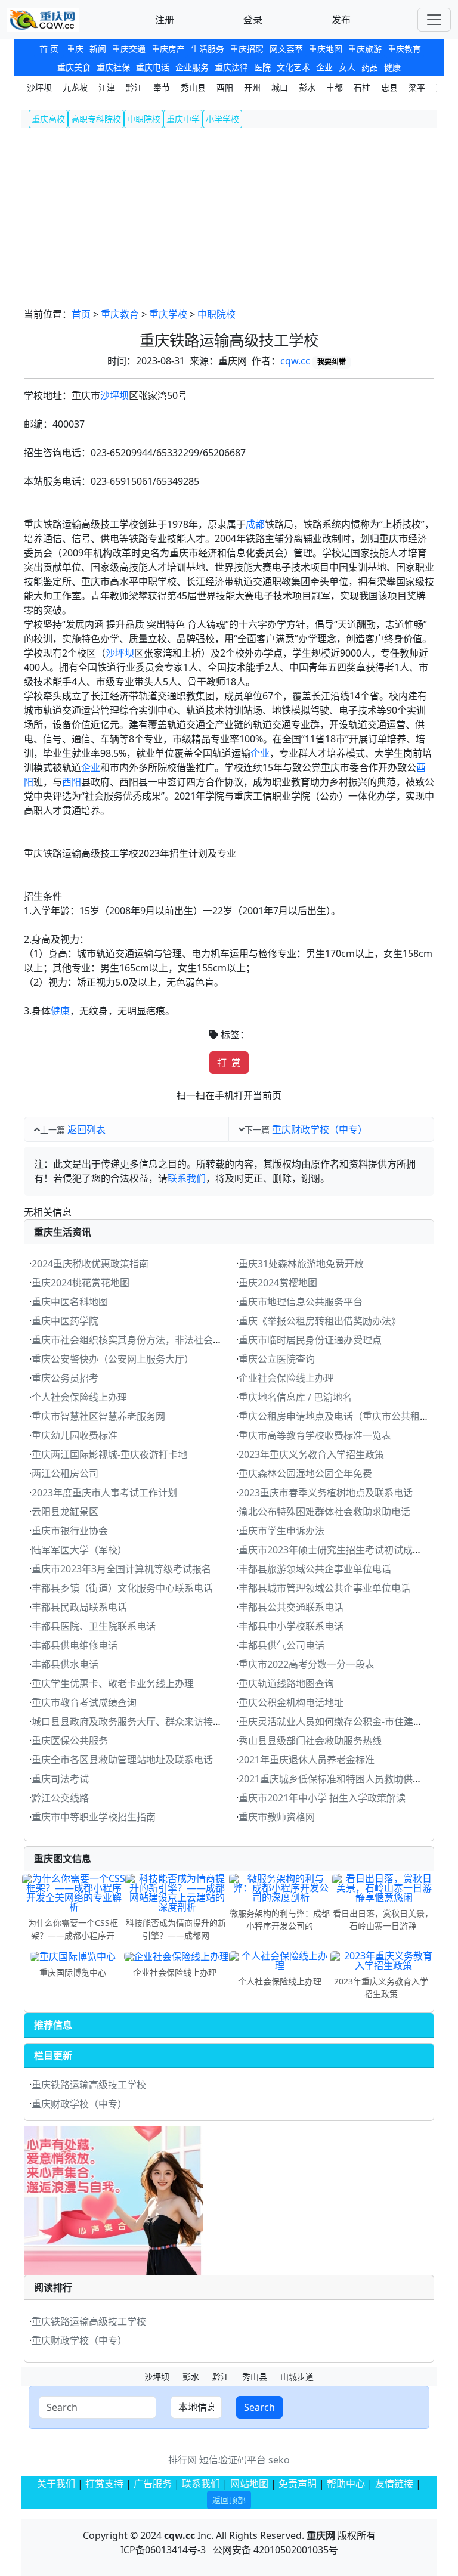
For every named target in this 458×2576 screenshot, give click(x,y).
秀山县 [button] (193, 87)
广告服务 (153, 2484)
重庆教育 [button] (404, 49)
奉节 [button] (162, 87)
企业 (260, 753)
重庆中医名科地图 (70, 1302)
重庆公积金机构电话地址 (291, 1702)
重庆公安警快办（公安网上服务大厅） (113, 1359)
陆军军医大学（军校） (79, 1550)
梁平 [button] (417, 87)
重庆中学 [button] (183, 119)
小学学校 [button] (222, 119)
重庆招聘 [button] (247, 49)
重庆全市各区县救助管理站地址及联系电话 (122, 1760)
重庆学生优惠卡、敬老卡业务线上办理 (113, 1683)
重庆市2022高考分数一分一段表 (307, 1664)
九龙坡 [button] (75, 87)
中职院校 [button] (144, 119)
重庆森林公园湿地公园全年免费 (305, 1473)
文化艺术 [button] (293, 67)
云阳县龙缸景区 (65, 1512)
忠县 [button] (389, 87)
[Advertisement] (229, 218)
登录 (253, 20)
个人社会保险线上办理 (79, 1397)
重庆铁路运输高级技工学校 (89, 2085)
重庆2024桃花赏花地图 (81, 1283)
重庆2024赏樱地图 (278, 1283)
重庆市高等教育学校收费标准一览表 (315, 1435)
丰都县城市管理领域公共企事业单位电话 (324, 1588)
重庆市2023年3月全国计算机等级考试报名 (121, 1569)
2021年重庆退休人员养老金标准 (307, 1760)
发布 (341, 20)
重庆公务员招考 (65, 1378)
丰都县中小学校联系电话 (291, 1626)
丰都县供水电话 (65, 1664)
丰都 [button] (335, 87)
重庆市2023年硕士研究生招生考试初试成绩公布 (340, 1550)
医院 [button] (262, 67)
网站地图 (249, 2484)
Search (259, 2407)
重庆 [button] (75, 49)
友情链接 (394, 2484)
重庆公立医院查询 (277, 1359)
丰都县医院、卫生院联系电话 (94, 1626)
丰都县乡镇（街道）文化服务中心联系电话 (122, 1588)
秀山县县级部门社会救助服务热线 (310, 1741)
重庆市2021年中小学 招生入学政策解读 (322, 1798)
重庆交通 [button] (129, 49)
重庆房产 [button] (168, 49)
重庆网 (321, 2535)
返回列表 (86, 1129)
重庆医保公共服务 (70, 1741)
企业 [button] (324, 67)
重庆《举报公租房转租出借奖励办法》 (320, 1321)
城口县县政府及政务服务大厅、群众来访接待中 (132, 1722)
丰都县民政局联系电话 (79, 1607)
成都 (255, 524)
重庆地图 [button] (326, 49)
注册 (165, 20)
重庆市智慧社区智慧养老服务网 (98, 1416)
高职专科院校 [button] (96, 119)
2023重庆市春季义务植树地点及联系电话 (326, 1493)
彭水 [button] (307, 87)
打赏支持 (106, 2484)
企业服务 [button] (192, 67)
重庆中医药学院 (65, 1321)
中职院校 (216, 314)
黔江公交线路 (60, 1798)
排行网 (182, 2460)
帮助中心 (346, 2484)
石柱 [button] (362, 87)
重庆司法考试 (60, 1779)
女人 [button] (347, 67)
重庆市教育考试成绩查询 (84, 1702)
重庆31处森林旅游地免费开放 (301, 1264)
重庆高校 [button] (48, 119)
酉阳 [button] (225, 87)
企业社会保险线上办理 (286, 1378)
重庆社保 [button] (113, 67)
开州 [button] (252, 87)
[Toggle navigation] (434, 20)
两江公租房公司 (65, 1473)
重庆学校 (168, 314)
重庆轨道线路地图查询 (286, 1683)
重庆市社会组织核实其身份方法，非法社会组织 (132, 1340)
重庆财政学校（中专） (320, 1129)
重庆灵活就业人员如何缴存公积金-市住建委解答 (340, 1722)
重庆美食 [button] (74, 67)
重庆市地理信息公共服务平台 (301, 1302)
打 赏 (229, 1063)
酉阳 (72, 782)
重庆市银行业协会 (70, 1531)
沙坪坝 (114, 395)
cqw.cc (295, 361)
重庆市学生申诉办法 (281, 1531)
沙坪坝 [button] (39, 87)
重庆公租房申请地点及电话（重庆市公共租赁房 (339, 1416)
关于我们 (56, 2484)
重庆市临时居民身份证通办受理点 (310, 1340)
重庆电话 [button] (153, 67)
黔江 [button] (134, 87)
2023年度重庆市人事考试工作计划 (104, 1493)
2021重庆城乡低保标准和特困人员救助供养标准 (340, 1779)
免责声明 (298, 2484)
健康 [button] (392, 67)
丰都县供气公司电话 (281, 1645)
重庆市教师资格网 (277, 1817)
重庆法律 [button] (231, 67)
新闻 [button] (98, 49)
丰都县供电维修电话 (75, 1645)
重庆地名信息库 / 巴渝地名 (295, 1397)
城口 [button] (280, 87)
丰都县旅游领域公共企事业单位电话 (315, 1569)
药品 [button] (370, 67)
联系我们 (187, 1178)
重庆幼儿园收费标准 (75, 1435)
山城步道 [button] (297, 2377)
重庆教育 (120, 314)
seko (279, 2460)
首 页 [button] (49, 49)
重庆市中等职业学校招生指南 (94, 1817)
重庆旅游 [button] (365, 49)
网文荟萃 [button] (286, 49)
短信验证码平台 (233, 2460)
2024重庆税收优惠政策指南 (90, 1264)
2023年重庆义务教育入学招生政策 (311, 1454)
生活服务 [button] (208, 49)
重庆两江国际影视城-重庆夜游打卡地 (109, 1454)
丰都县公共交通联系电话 (291, 1607)
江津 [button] (107, 87)
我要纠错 (332, 362)
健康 (60, 1011)
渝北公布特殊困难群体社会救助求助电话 (324, 1512)
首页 (81, 314)
